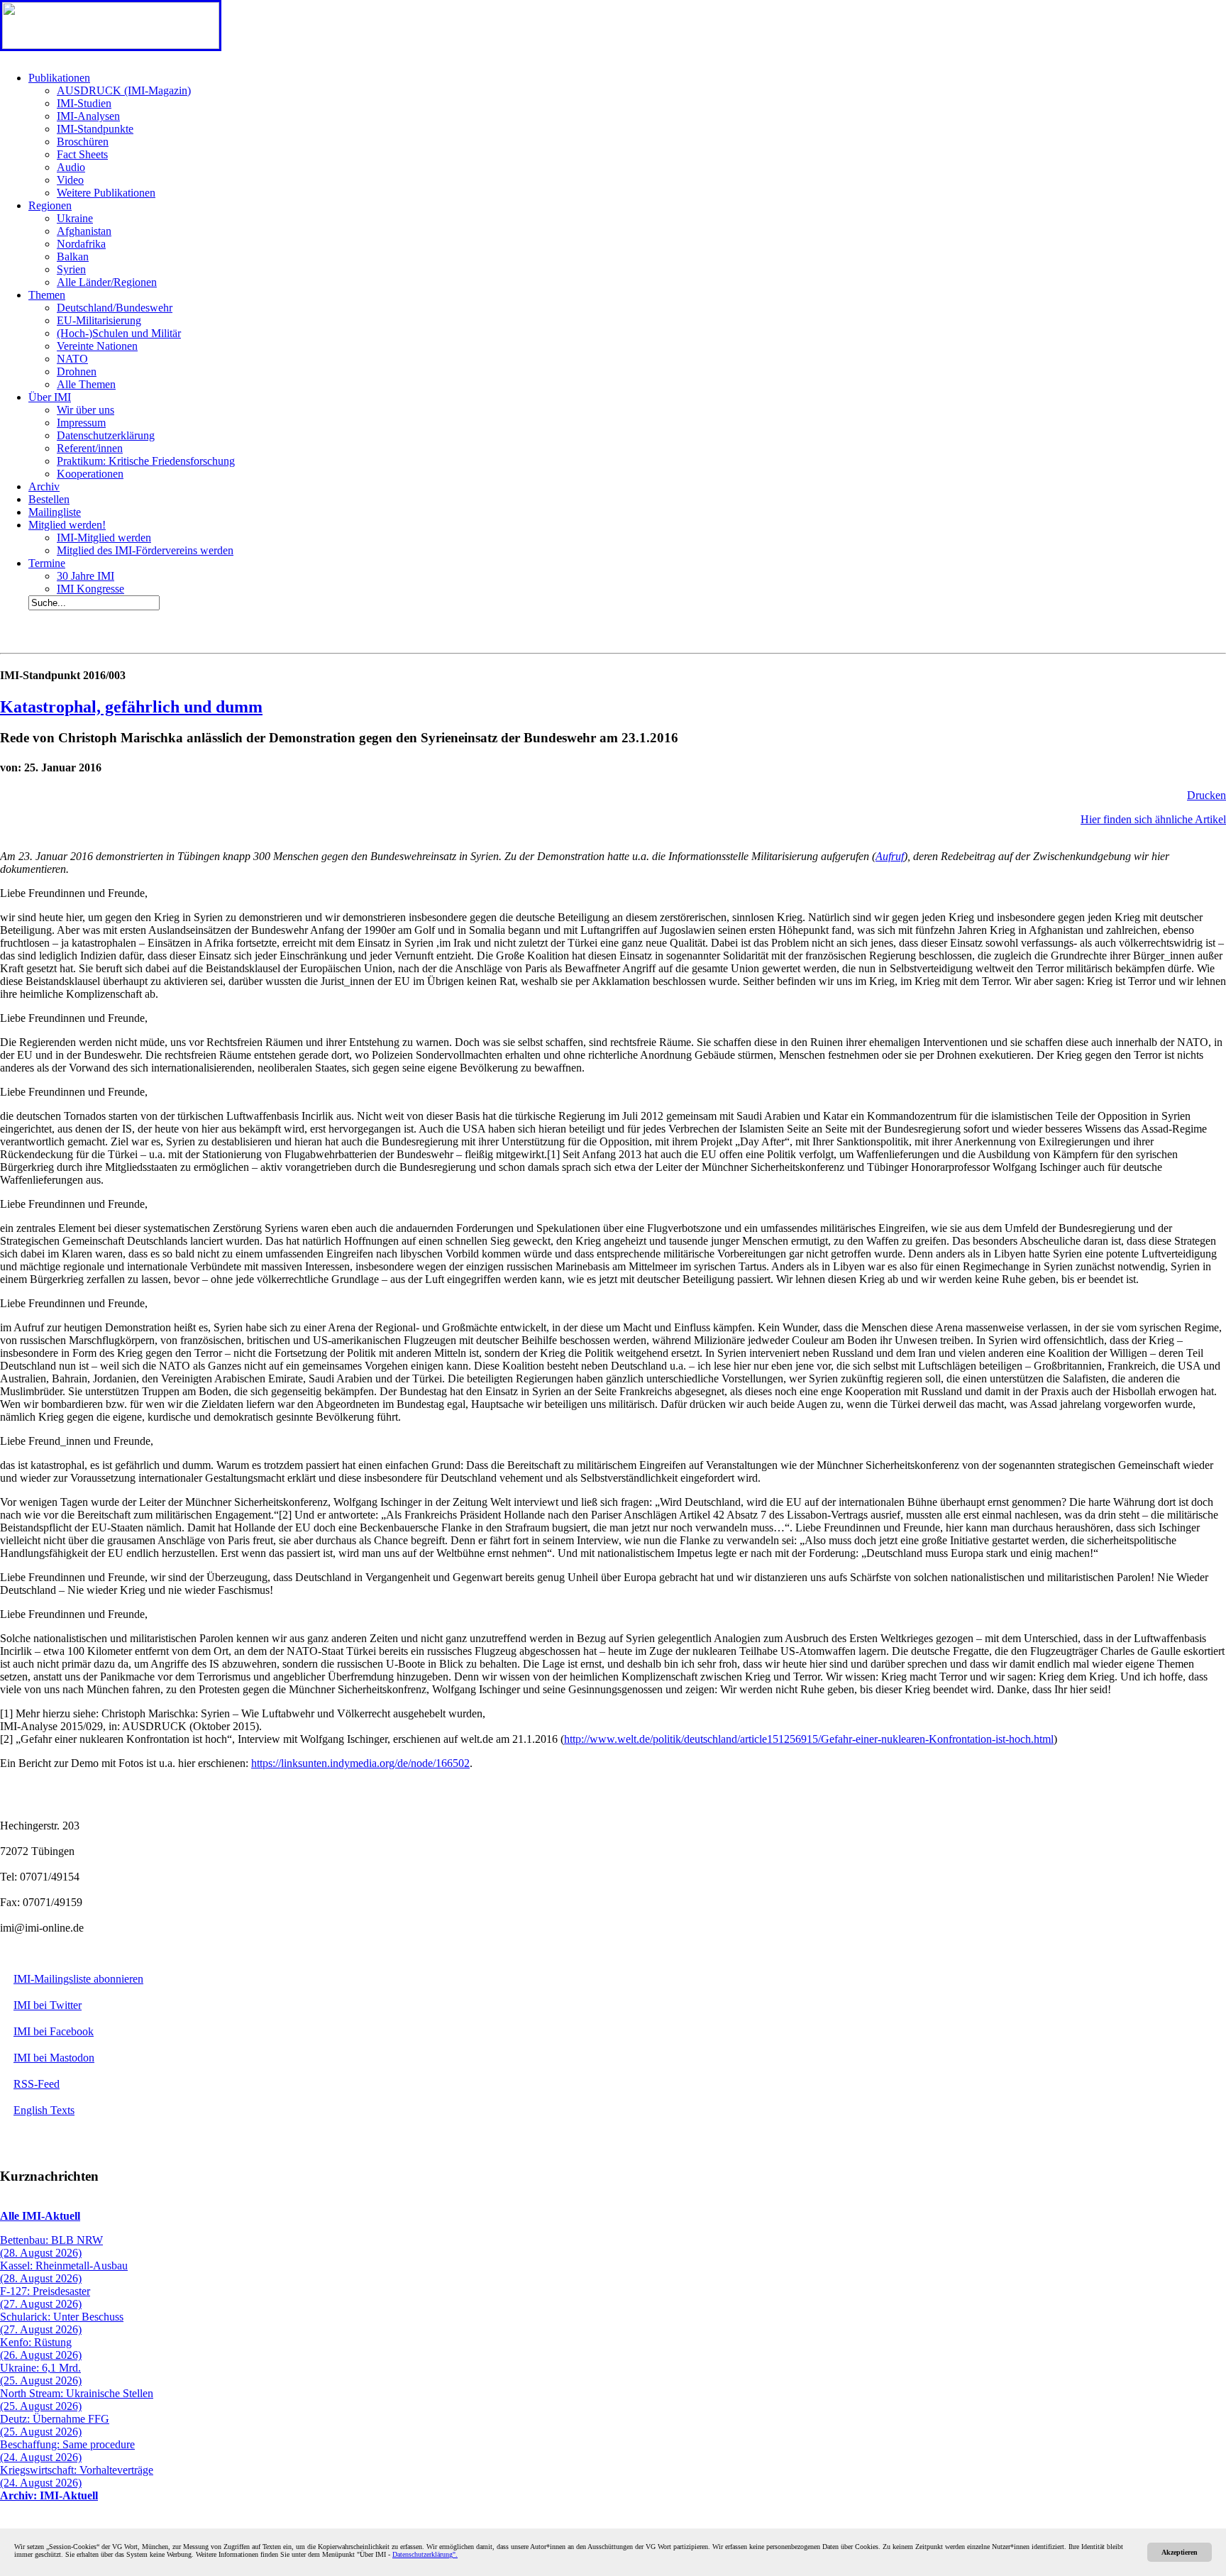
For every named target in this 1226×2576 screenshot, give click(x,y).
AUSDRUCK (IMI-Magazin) (124, 90)
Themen (47, 295)
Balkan (73, 257)
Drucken (1206, 795)
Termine (47, 563)
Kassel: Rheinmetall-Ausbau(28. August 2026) (64, 2272)
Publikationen (59, 78)
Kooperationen (90, 474)
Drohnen (77, 371)
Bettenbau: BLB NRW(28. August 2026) (51, 2246)
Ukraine (75, 218)
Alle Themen (86, 384)
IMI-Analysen (88, 116)
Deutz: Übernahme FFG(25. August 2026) (55, 2425)
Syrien (71, 269)
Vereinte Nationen (97, 346)
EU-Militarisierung (99, 320)
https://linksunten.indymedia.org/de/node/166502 (360, 1763)
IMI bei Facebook (54, 2031)
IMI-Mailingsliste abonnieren (78, 1979)
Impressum (81, 423)
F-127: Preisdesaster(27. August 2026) (45, 2297)
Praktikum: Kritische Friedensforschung (146, 461)
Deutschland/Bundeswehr (115, 308)
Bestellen (49, 499)
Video (70, 180)
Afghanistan (84, 231)
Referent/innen (90, 448)
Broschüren (83, 142)
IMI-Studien (84, 103)
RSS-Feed (37, 2084)
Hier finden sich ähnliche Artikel (1153, 819)
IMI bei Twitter (48, 2005)
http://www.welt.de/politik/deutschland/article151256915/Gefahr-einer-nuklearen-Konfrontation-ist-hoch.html (809, 1739)
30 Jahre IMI (85, 576)
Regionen (50, 205)
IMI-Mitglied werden (104, 538)
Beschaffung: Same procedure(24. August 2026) (67, 2451)
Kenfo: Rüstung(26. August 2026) (41, 2349)
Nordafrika (81, 244)
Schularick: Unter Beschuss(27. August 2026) (62, 2323)
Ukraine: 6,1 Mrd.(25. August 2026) (41, 2374)
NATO (72, 359)
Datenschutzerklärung (106, 435)
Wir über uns (85, 410)
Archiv (44, 486)
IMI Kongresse (90, 589)
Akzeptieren (1180, 2552)
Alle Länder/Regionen (107, 282)
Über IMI (50, 397)
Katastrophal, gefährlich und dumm (131, 707)
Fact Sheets (82, 154)
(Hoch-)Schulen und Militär (119, 333)
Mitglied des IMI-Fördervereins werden (145, 550)
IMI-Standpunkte (95, 129)
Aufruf (890, 856)
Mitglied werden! (67, 525)
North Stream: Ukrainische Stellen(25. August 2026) (77, 2400)
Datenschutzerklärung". (425, 2554)
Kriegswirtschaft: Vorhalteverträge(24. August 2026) (77, 2476)
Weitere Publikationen (106, 193)
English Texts (44, 2110)
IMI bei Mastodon (54, 2058)
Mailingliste (55, 512)
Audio (71, 167)
